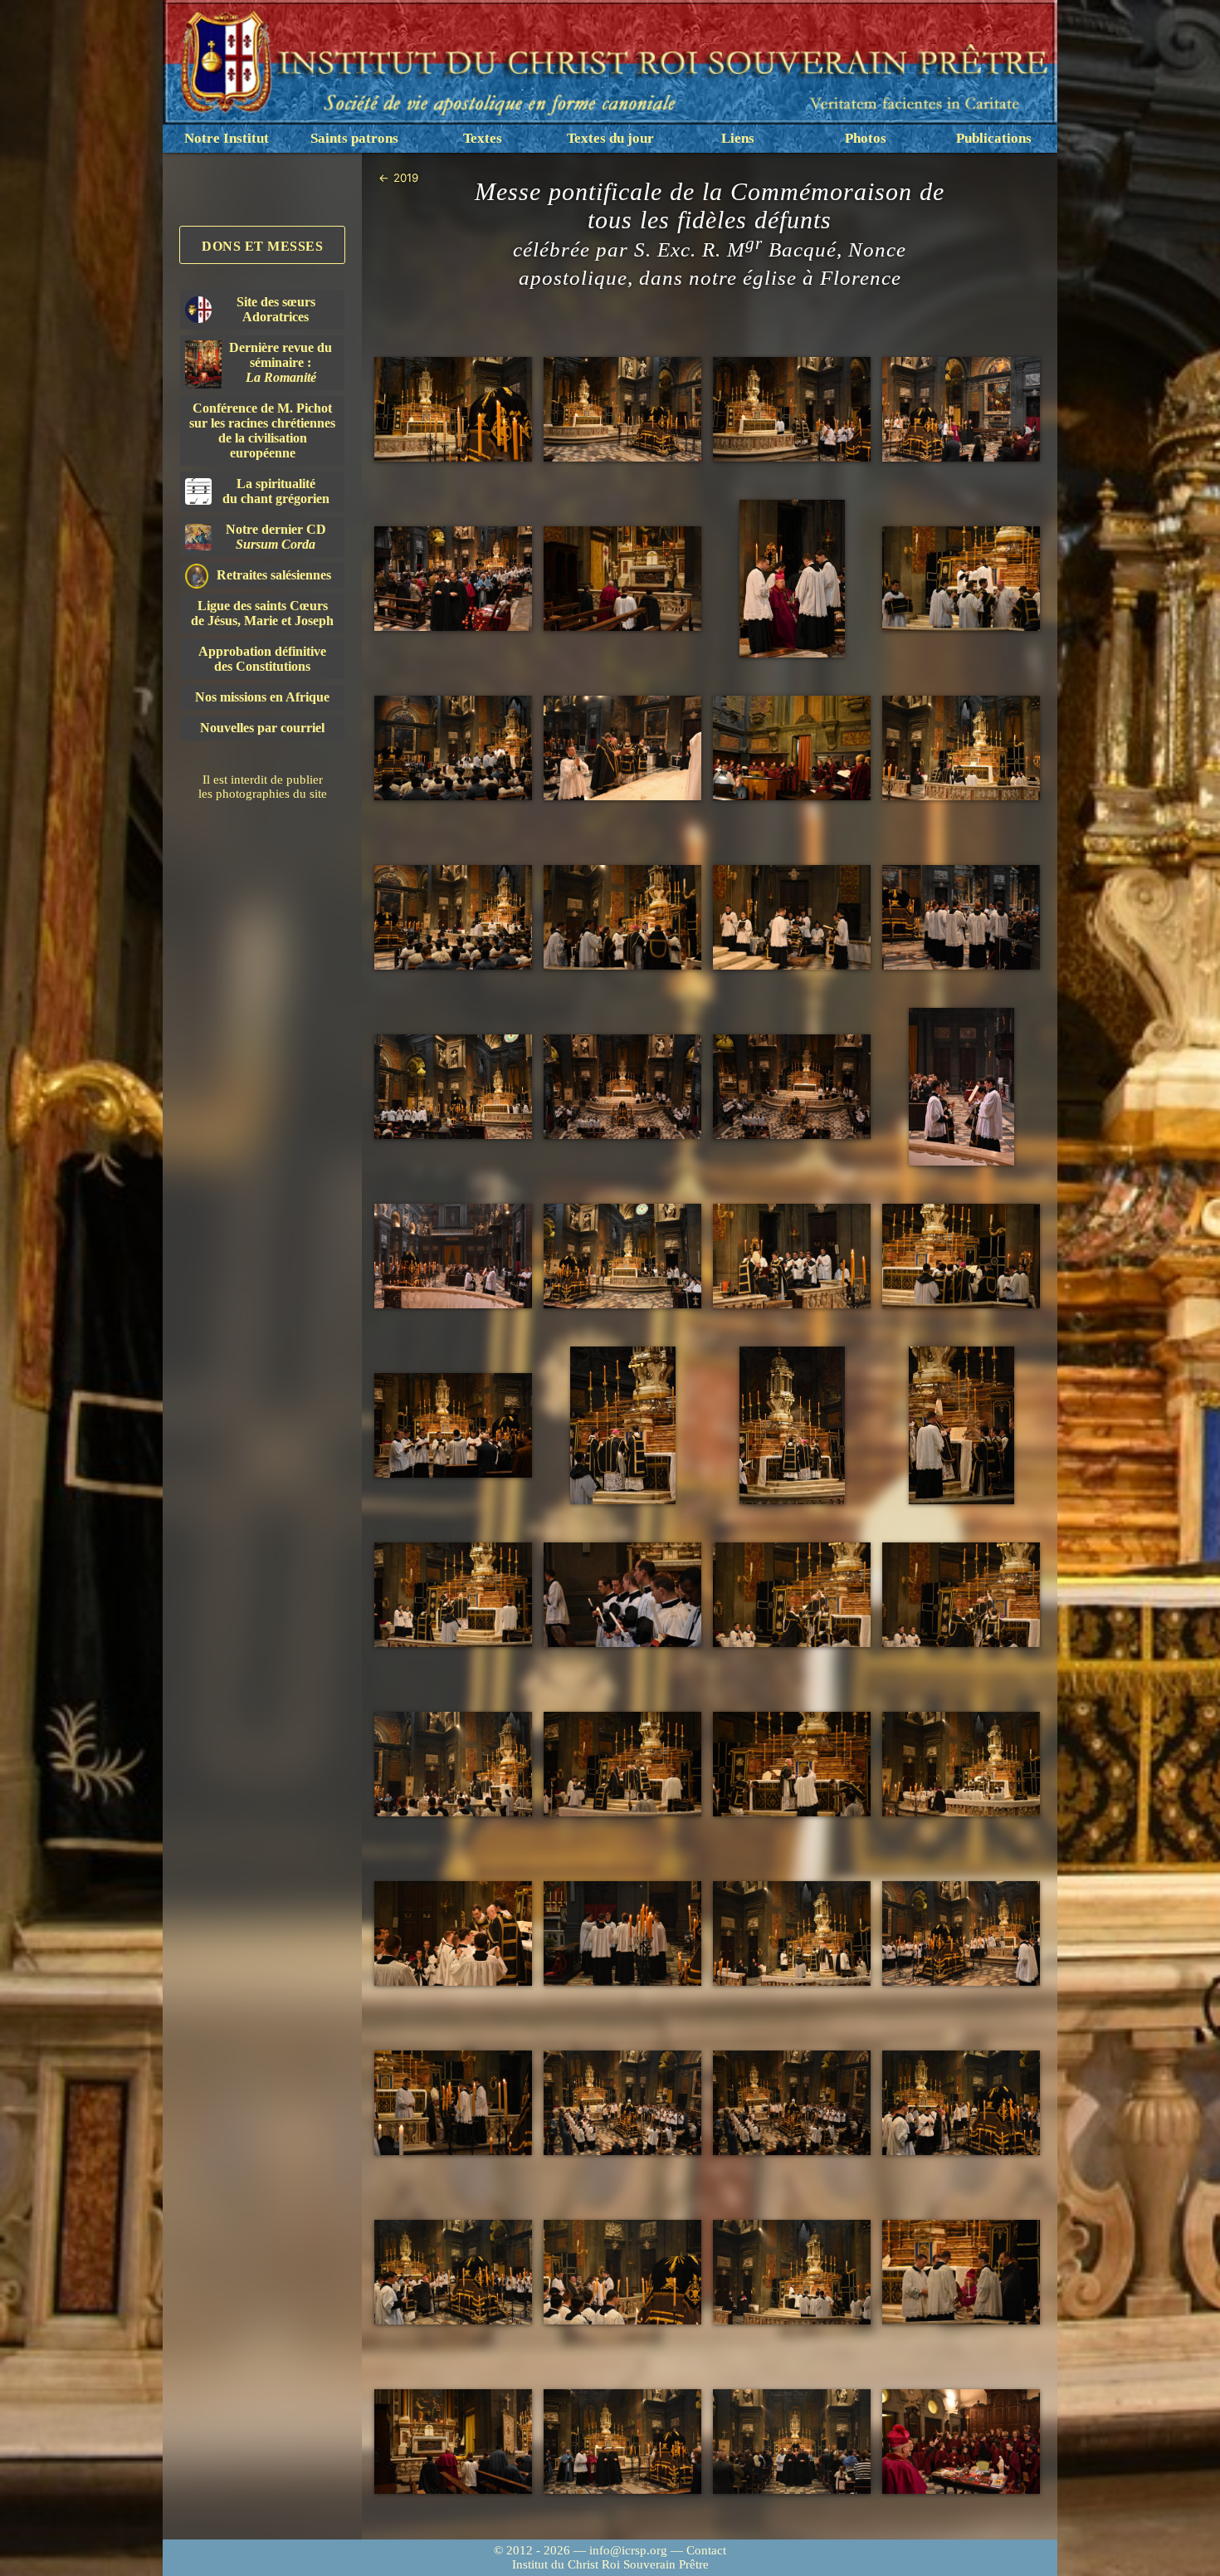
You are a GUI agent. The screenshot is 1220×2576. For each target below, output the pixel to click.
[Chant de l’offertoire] (453, 1426)
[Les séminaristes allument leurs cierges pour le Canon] (622, 1595)
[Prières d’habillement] (792, 579)
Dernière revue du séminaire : (281, 362)
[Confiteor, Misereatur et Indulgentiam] (792, 1765)
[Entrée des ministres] (792, 410)
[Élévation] (792, 1595)
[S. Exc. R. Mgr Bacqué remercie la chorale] (961, 2442)
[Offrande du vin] (622, 1425)
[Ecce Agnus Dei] (961, 1765)
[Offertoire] (961, 1256)
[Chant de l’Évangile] (961, 1087)
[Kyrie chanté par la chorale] (453, 918)
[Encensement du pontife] (961, 1425)
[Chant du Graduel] (961, 918)
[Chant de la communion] (622, 1934)
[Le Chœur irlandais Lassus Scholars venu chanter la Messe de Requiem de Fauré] (792, 748)
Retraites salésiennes (274, 575)
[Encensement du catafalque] (453, 2273)
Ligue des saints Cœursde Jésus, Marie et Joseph (262, 613)
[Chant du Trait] (453, 1087)
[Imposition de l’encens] (792, 2103)
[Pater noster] (453, 1765)
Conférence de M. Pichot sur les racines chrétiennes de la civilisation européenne (262, 430)
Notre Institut (227, 138)
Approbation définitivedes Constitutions (262, 659)
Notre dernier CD (276, 537)
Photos (866, 138)
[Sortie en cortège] (622, 2442)
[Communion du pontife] (622, 1765)
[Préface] (453, 1595)
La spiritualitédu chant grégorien (276, 491)
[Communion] (453, 1934)
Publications (994, 138)
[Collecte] (622, 918)
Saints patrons (354, 138)
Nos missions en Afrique (262, 697)
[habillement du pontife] (961, 579)
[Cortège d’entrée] (961, 410)
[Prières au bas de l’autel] (622, 748)
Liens (738, 138)
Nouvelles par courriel (262, 728)
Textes (483, 138)
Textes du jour (610, 138)
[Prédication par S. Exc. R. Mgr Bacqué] (622, 1256)
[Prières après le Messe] (961, 2273)
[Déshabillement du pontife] (792, 2273)
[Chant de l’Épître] (792, 918)
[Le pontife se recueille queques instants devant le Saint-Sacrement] (622, 579)
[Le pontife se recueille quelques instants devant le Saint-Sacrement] (453, 2442)
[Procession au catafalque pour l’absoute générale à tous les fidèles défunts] (961, 1934)
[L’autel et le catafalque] (453, 410)
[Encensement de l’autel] (792, 1425)
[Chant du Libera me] (453, 2103)
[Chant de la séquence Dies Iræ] (622, 1087)
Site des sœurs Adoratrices (276, 309)
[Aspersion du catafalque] (961, 2103)
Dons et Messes (262, 246)
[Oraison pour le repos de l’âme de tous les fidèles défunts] (622, 2273)
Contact (706, 2550)
